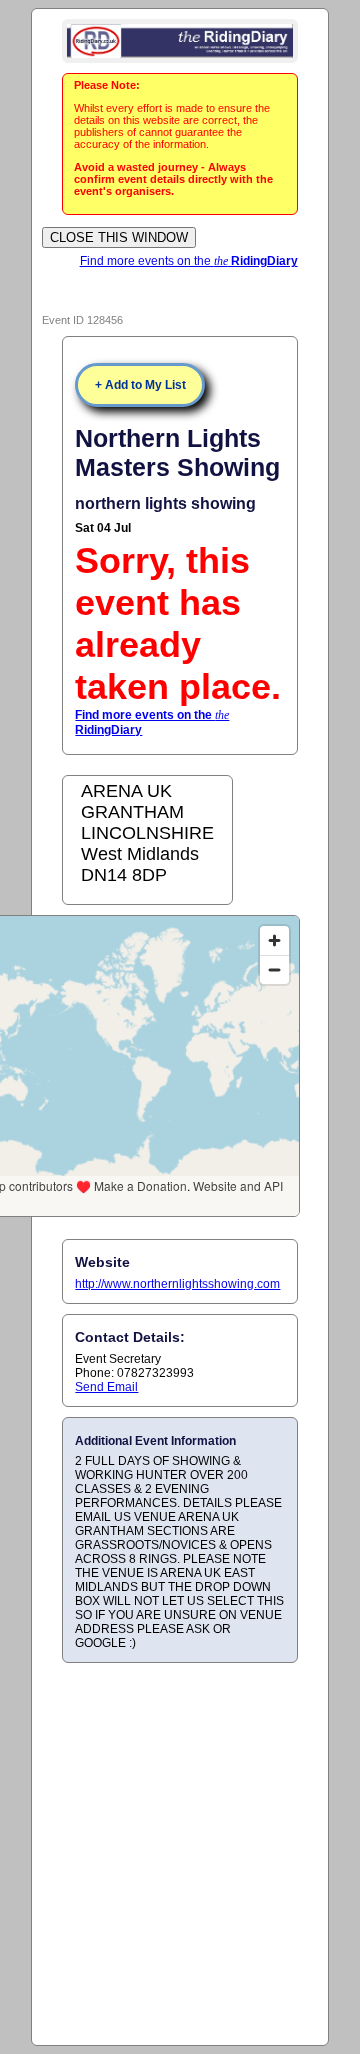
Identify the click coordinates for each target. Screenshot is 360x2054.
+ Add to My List (140, 385)
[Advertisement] (180, 1853)
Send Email (106, 1387)
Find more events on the (189, 261)
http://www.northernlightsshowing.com (177, 1284)
